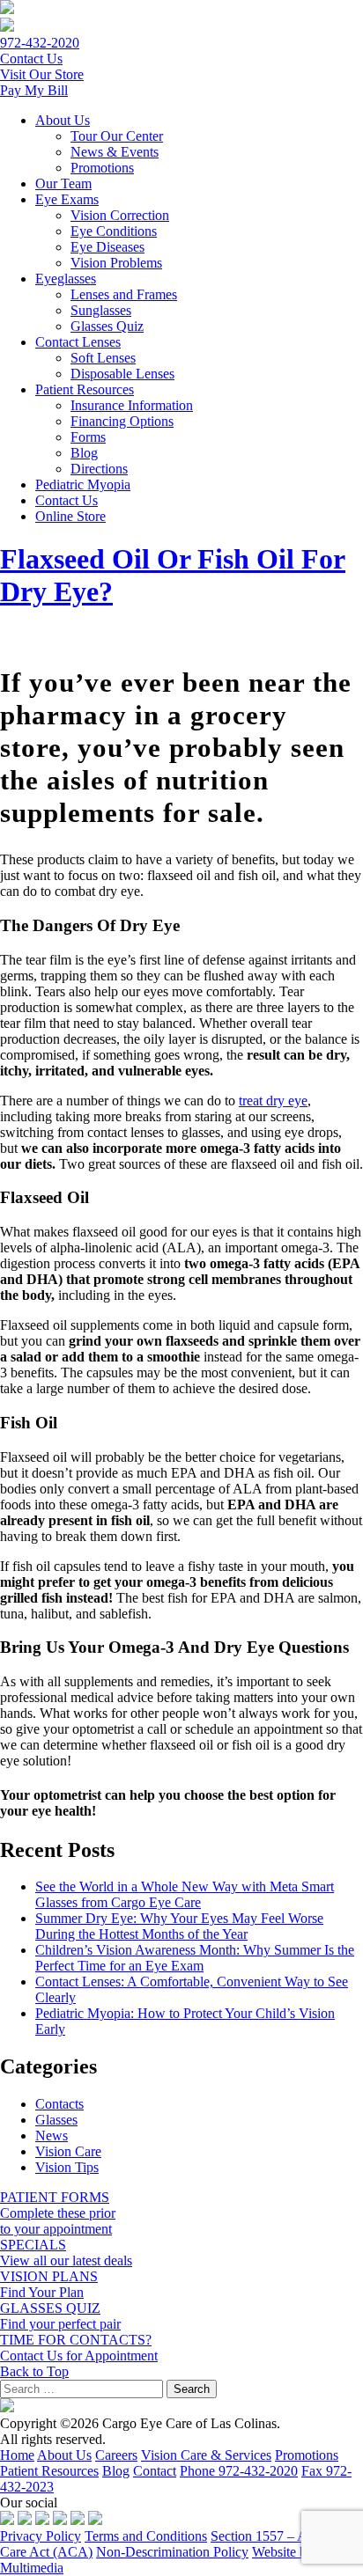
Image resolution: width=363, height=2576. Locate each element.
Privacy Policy (41, 2536)
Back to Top (34, 2371)
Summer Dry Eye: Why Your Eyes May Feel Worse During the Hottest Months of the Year (179, 1926)
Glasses (56, 2120)
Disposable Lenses (122, 374)
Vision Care (68, 2151)
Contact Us (67, 500)
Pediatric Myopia (83, 484)
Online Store (70, 516)
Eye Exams (67, 199)
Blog (84, 453)
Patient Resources (85, 389)
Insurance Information (132, 405)
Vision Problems (116, 263)
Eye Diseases (107, 247)
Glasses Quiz (107, 326)
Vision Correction (120, 215)
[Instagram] (42, 2520)
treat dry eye (273, 1101)
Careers (116, 2455)
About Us (63, 120)
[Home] (7, 9)
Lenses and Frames (124, 294)
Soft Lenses (103, 358)
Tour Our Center (117, 136)
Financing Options (122, 421)
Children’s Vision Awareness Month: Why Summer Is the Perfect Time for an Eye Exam (195, 1958)
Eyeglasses (66, 279)
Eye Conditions (114, 231)
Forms (88, 437)
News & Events (115, 152)
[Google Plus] (78, 2520)
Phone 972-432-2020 (239, 2471)
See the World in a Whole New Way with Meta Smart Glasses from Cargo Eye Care (185, 1894)
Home (17, 2455)
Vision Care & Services (206, 2455)
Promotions (102, 168)
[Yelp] (95, 2520)
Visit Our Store (42, 74)
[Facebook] (7, 2520)
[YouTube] (60, 2520)
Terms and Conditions (146, 2536)
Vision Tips (67, 2167)
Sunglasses (101, 310)
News (52, 2136)
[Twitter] (25, 2520)
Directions (99, 469)
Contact (155, 2471)
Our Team (63, 183)
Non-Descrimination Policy (172, 2552)
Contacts (59, 2104)
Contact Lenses (78, 342)
